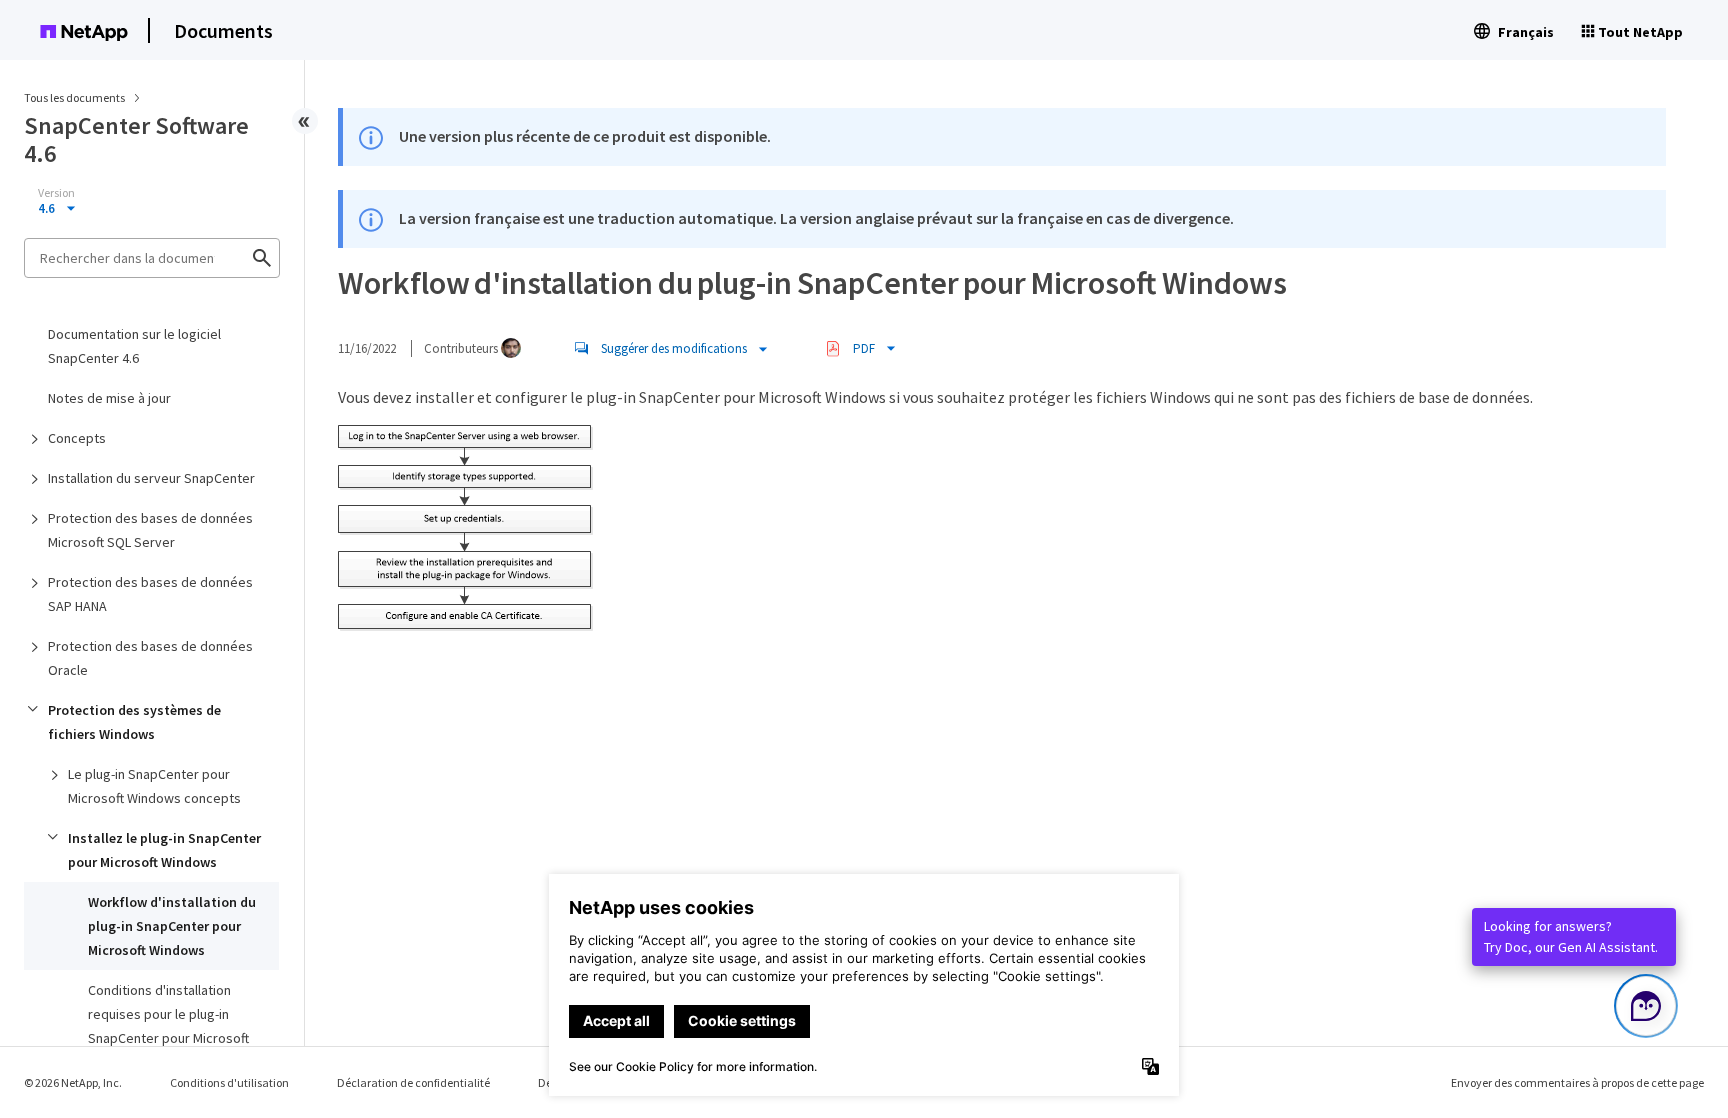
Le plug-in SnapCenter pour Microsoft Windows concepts (154, 786)
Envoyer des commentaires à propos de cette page (1577, 1082)
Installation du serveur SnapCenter (151, 478)
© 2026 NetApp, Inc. (73, 1082)
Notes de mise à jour (109, 398)
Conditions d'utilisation (229, 1082)
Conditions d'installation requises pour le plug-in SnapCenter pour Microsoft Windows (168, 1026)
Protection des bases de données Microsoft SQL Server (150, 530)
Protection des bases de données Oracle (150, 658)
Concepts (77, 438)
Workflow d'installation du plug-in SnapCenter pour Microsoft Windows (172, 926)
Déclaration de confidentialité (413, 1082)
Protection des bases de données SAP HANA (150, 594)
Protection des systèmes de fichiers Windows (134, 722)
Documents (223, 30)
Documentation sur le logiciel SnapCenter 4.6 (134, 346)
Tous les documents (74, 97)
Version (56, 193)
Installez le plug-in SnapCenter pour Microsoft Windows (164, 850)
